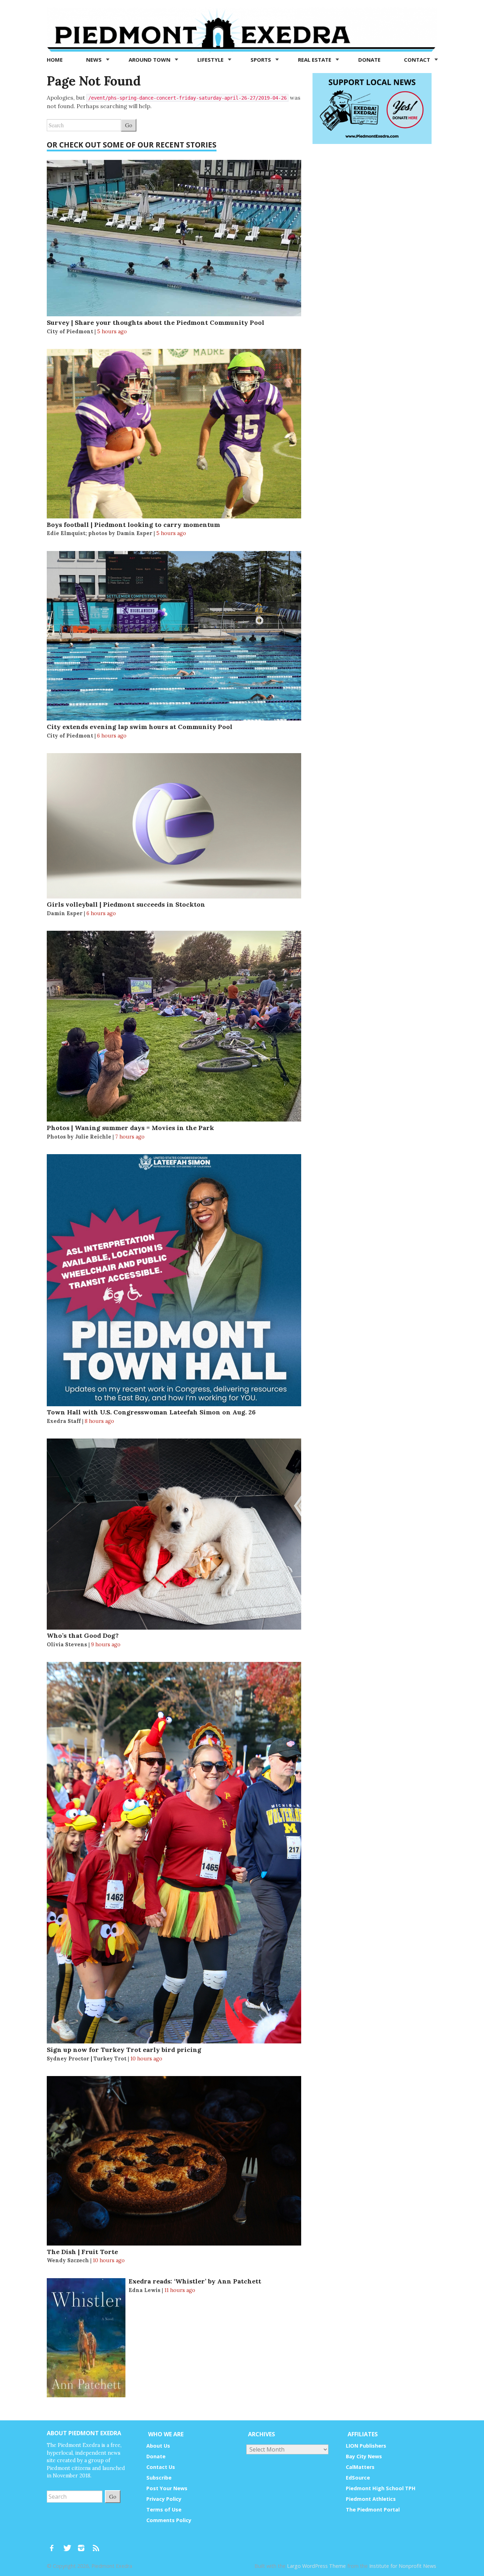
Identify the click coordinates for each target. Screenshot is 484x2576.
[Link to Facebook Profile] (54, 2545)
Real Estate (315, 60)
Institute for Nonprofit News (403, 2566)
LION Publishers (366, 2446)
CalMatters (360, 2467)
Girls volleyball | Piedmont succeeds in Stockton (126, 904)
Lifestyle (211, 60)
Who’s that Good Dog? (83, 1635)
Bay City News (364, 2456)
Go (129, 125)
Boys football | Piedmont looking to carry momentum (133, 525)
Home (55, 60)
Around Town (150, 60)
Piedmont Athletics (371, 2499)
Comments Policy (169, 2520)
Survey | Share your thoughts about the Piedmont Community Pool (156, 322)
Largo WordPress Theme (316, 2566)
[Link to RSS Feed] (97, 2545)
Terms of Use (164, 2510)
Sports (261, 60)
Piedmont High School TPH (381, 2488)
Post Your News (167, 2488)
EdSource (358, 2478)
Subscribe (159, 2478)
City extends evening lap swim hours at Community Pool (140, 727)
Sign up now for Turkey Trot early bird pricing (124, 2050)
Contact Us (161, 2467)
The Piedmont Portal (373, 2510)
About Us (158, 2446)
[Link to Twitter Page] (69, 2545)
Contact (418, 60)
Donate (369, 60)
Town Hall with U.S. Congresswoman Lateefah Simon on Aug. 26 (151, 1412)
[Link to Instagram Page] (84, 2545)
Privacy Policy (164, 2499)
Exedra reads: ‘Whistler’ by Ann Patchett (195, 2281)
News (95, 60)
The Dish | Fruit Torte (82, 2252)
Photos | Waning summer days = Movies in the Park (130, 1128)
